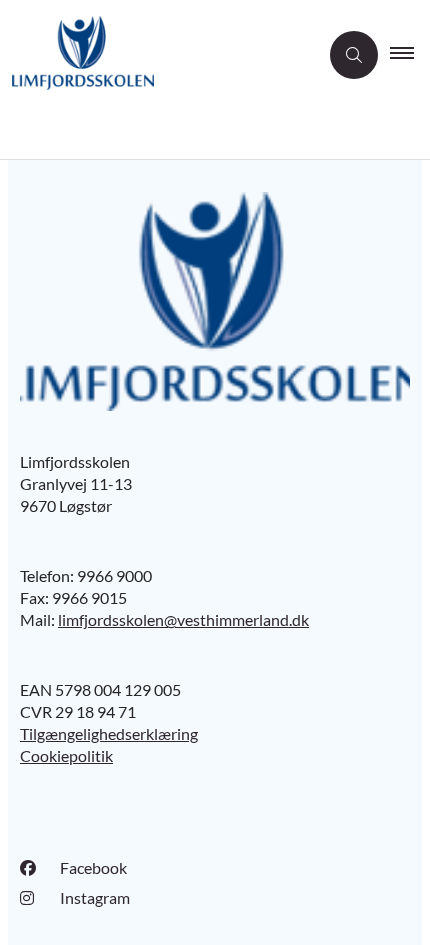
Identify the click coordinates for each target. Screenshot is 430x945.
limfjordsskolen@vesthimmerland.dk (183, 619)
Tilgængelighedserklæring (109, 733)
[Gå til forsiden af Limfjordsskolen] (159, 55)
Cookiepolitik (66, 755)
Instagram (95, 897)
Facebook (93, 867)
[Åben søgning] (354, 55)
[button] (410, 55)
